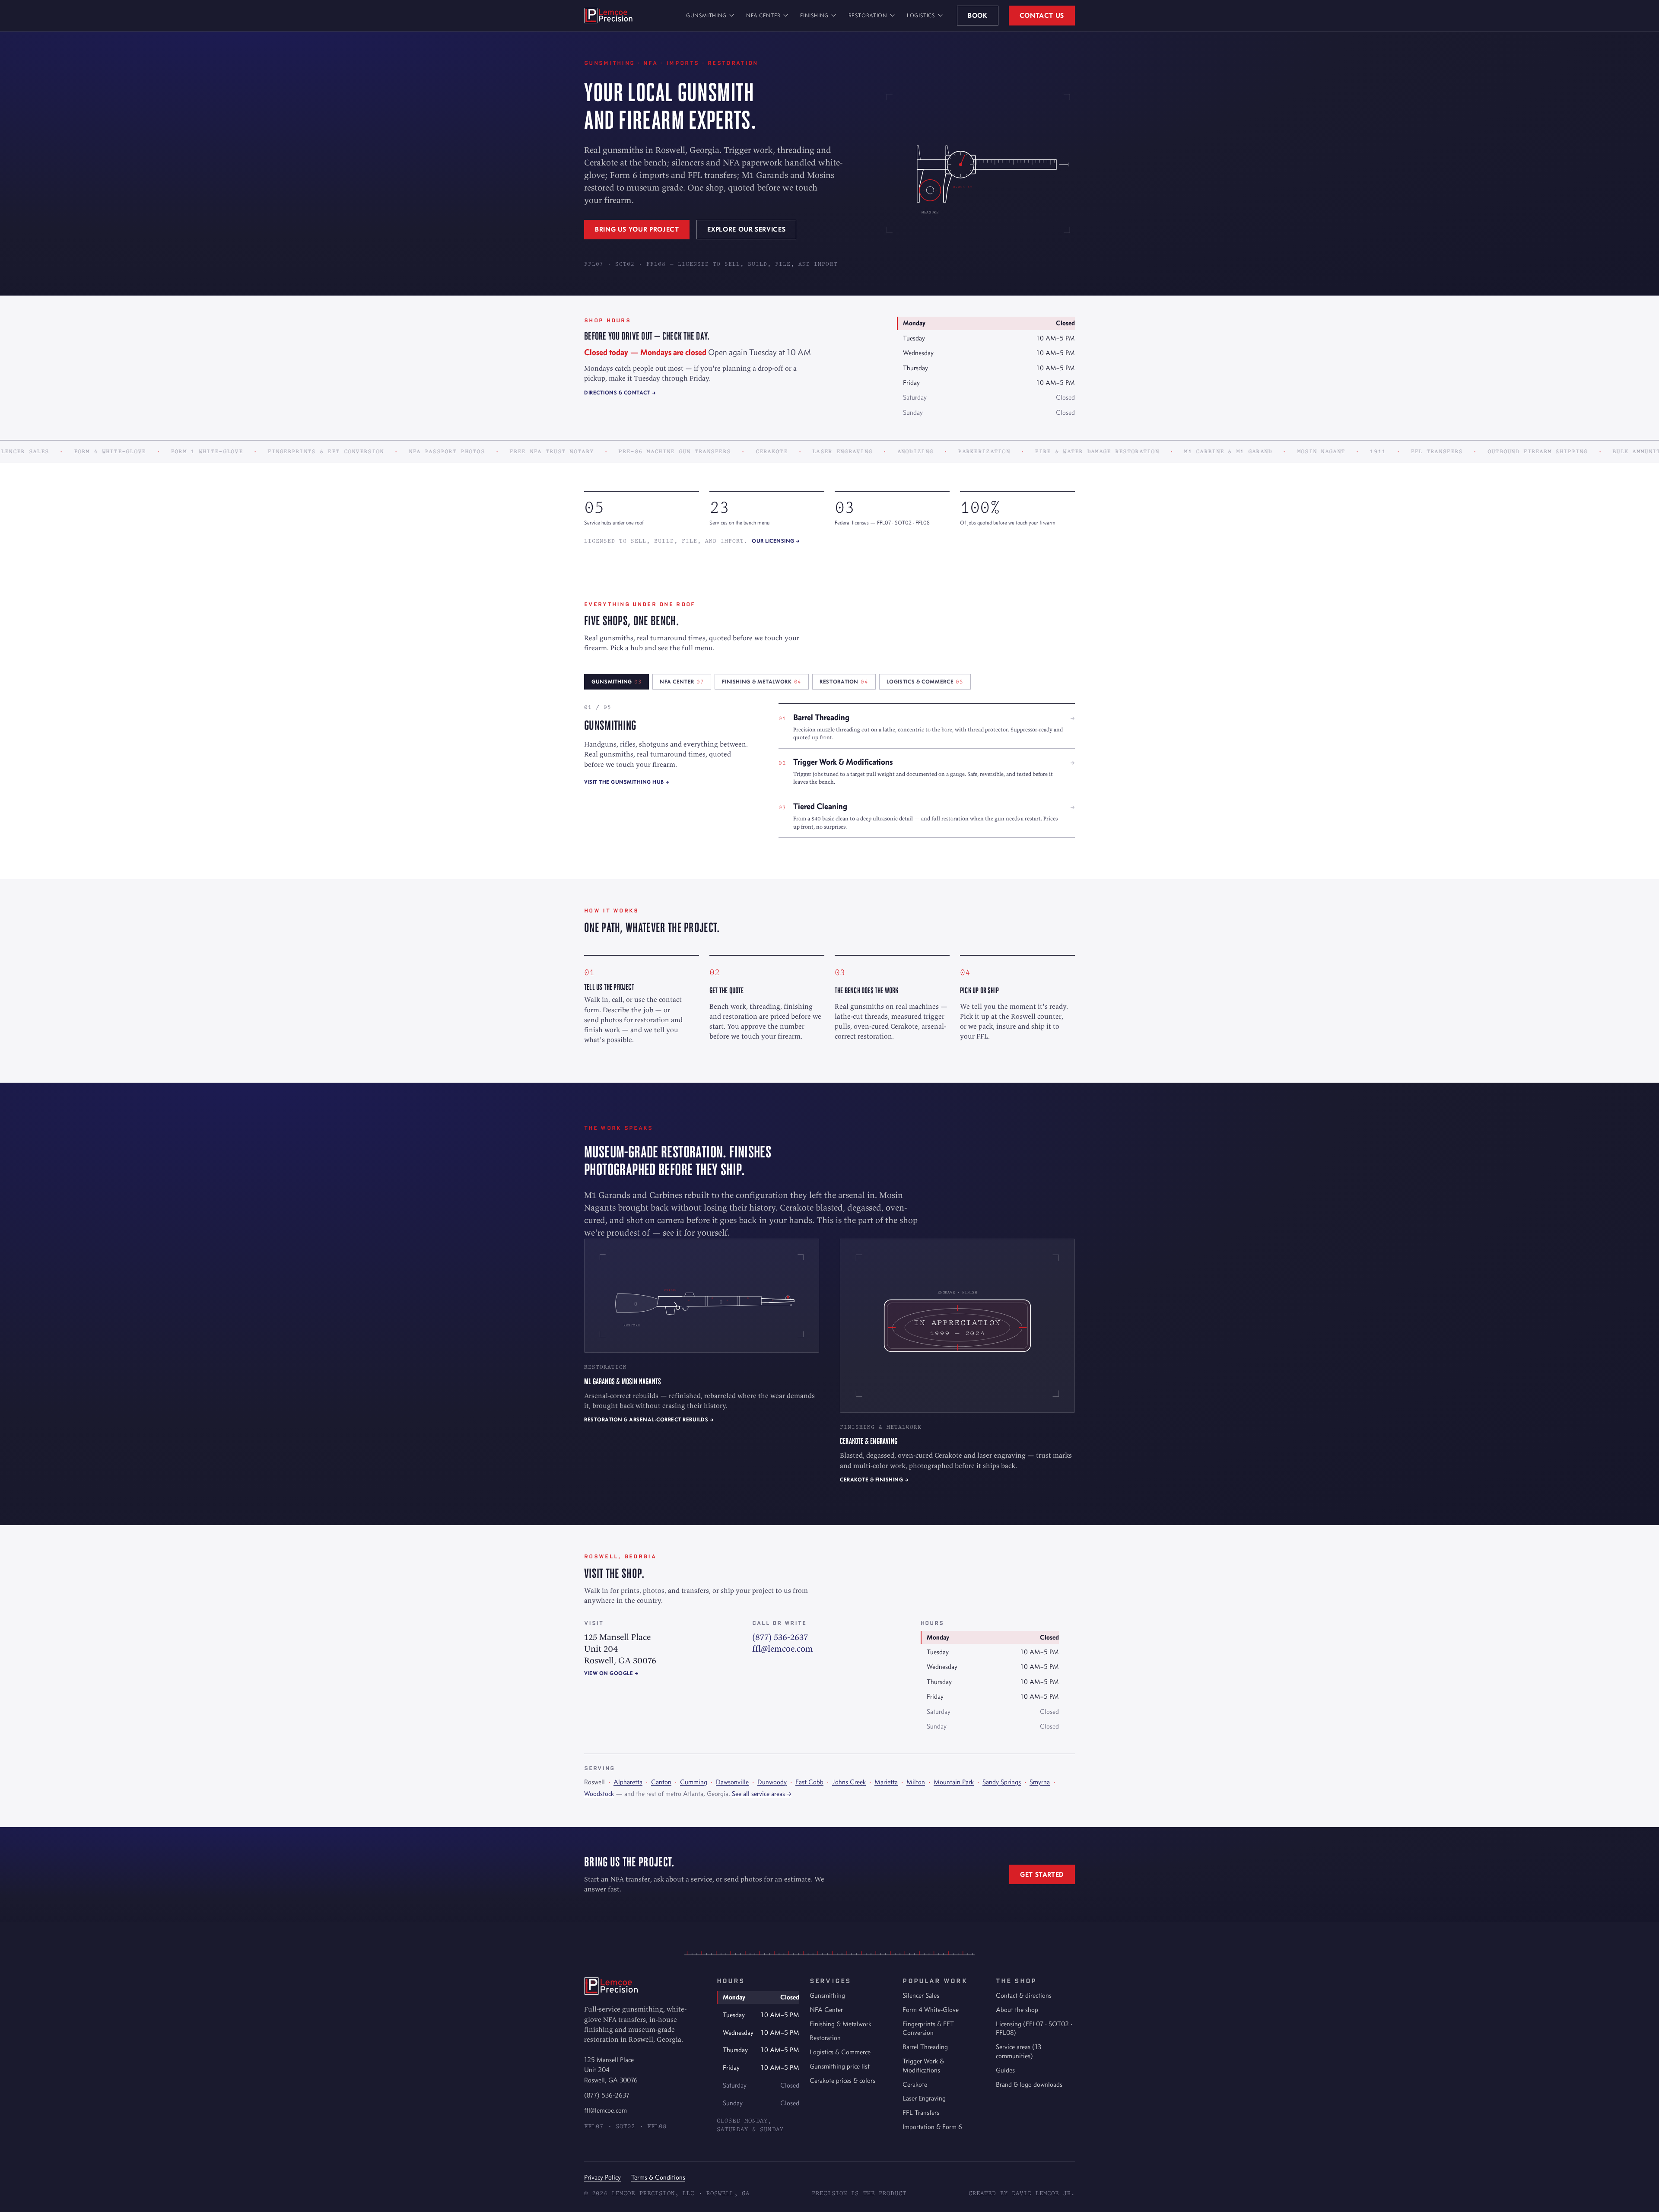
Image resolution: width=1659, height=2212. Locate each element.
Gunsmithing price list (840, 2066)
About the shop (1017, 2010)
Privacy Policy (602, 2177)
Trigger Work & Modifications (923, 2066)
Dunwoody (772, 1782)
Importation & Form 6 (932, 2127)
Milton (916, 1782)
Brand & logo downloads (1029, 2084)
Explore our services (746, 229)
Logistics (921, 15)
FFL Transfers (921, 2112)
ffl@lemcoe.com (783, 1648)
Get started (1042, 1874)
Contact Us (1042, 15)
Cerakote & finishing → (874, 1479)
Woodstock (599, 1794)
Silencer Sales (921, 1995)
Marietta (886, 1782)
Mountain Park (954, 1782)
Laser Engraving (924, 2098)
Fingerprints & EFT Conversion (928, 2028)
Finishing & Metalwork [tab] (762, 682)
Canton (661, 1782)
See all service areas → (762, 1794)
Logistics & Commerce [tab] (925, 682)
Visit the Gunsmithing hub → (627, 782)
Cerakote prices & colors (842, 2080)
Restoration (868, 15)
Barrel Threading (925, 2047)
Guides (1005, 2070)
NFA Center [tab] (682, 682)
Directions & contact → (620, 393)
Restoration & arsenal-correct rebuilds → (649, 1419)
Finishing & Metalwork (841, 2024)
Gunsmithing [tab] (617, 682)
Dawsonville (732, 1782)
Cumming (694, 1782)
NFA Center (763, 15)
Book (978, 15)
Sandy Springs (1002, 1782)
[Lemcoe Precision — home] (608, 16)
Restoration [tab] (844, 682)
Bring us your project (637, 229)
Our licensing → (776, 541)
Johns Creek (849, 1782)
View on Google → (611, 1673)
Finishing (814, 15)
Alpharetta (628, 1782)
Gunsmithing (706, 15)
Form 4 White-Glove (931, 2010)
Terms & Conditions (658, 2177)
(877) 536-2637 (780, 1637)
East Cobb (809, 1782)
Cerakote (915, 2084)
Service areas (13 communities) (1019, 2051)
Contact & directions (1024, 1995)
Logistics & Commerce (840, 2052)
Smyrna (1040, 1782)
